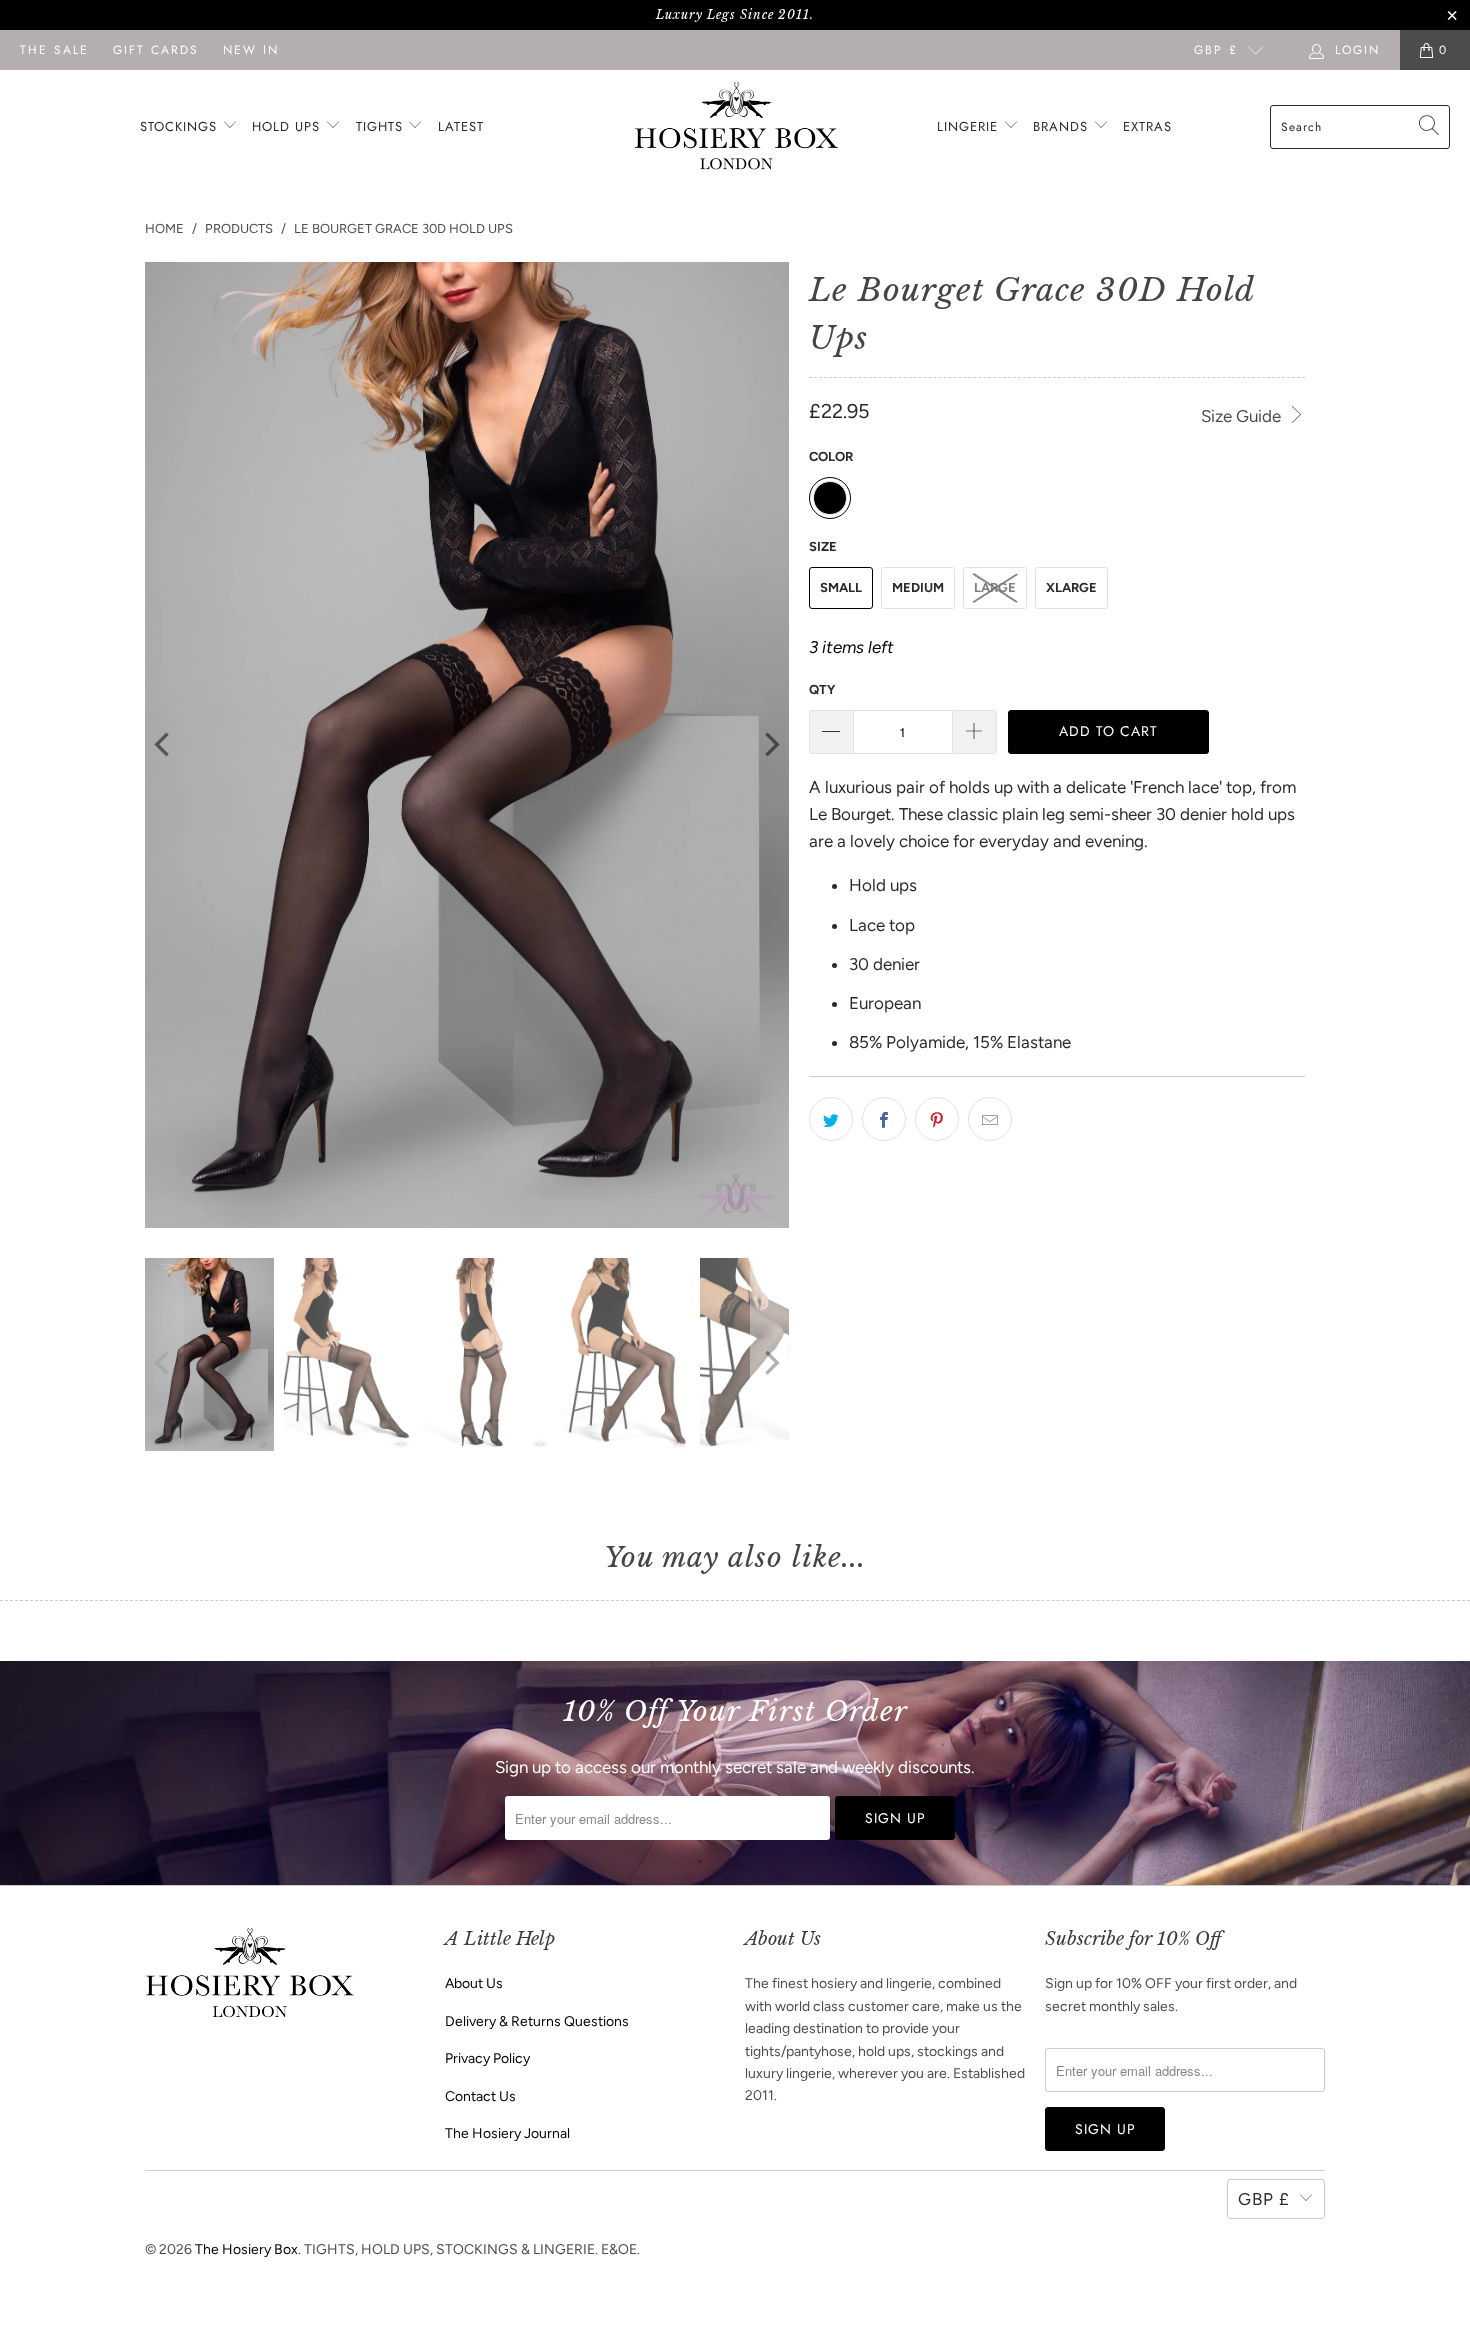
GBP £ (1216, 50)
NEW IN (251, 50)
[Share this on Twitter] (831, 1119)
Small (841, 587)
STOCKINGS (181, 126)
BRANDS (1060, 126)
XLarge (1071, 587)
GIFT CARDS (156, 50)
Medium (918, 587)
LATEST (461, 126)
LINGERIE (970, 126)
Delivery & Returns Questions (537, 2021)
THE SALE (54, 50)
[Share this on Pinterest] (937, 1119)
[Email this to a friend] (990, 1119)
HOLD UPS (288, 126)
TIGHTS (382, 126)
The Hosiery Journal (507, 2133)
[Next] (770, 745)
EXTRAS (1147, 126)
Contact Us (480, 2096)
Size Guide (1243, 416)
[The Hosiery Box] (736, 127)
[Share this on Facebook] (884, 1119)
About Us (474, 1983)
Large (995, 587)
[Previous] (164, 745)
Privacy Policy (487, 2058)
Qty (822, 689)
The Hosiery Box (246, 2249)
